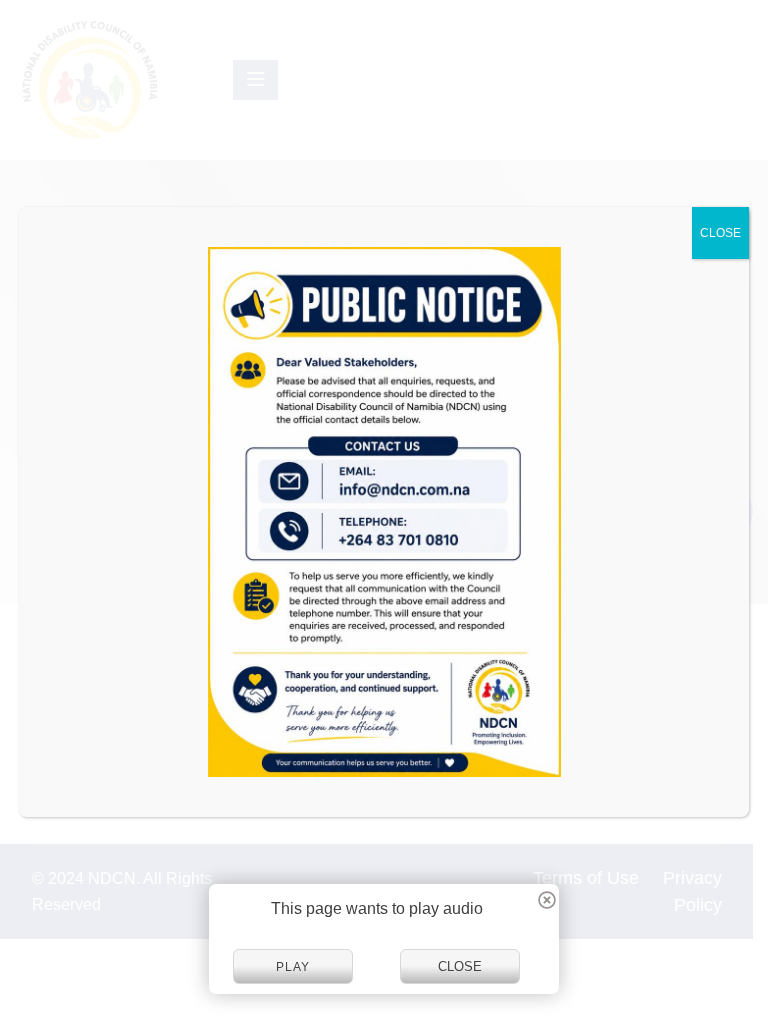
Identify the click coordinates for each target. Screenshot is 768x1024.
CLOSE (720, 233)
